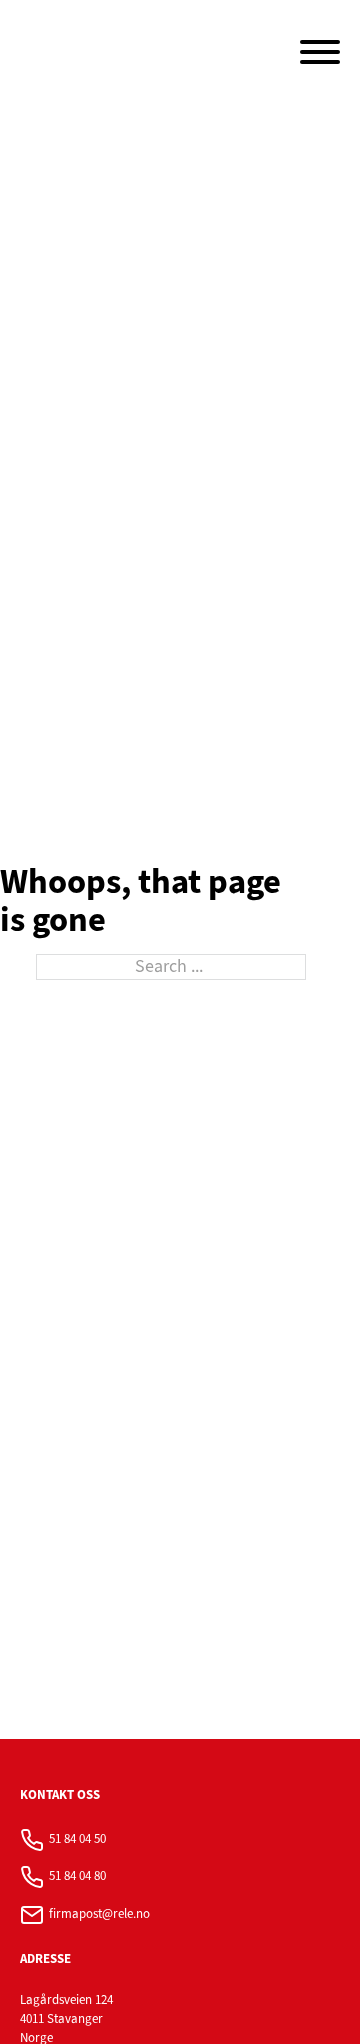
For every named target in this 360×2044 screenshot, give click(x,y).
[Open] (320, 52)
